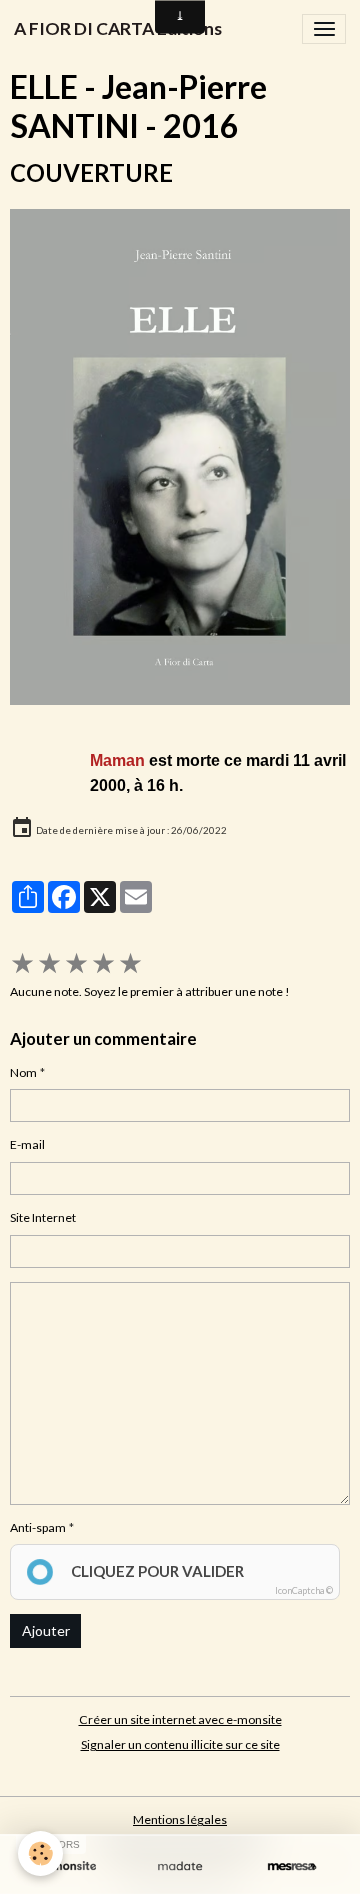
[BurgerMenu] (324, 29)
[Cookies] (40, 1853)
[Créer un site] (68, 1866)
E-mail (27, 1144)
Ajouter (46, 1630)
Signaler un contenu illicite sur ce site (180, 1744)
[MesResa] (292, 1866)
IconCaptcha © (304, 1590)
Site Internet (43, 1217)
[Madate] (180, 1866)
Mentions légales (180, 1819)
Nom (23, 1072)
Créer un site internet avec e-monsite (180, 1719)
